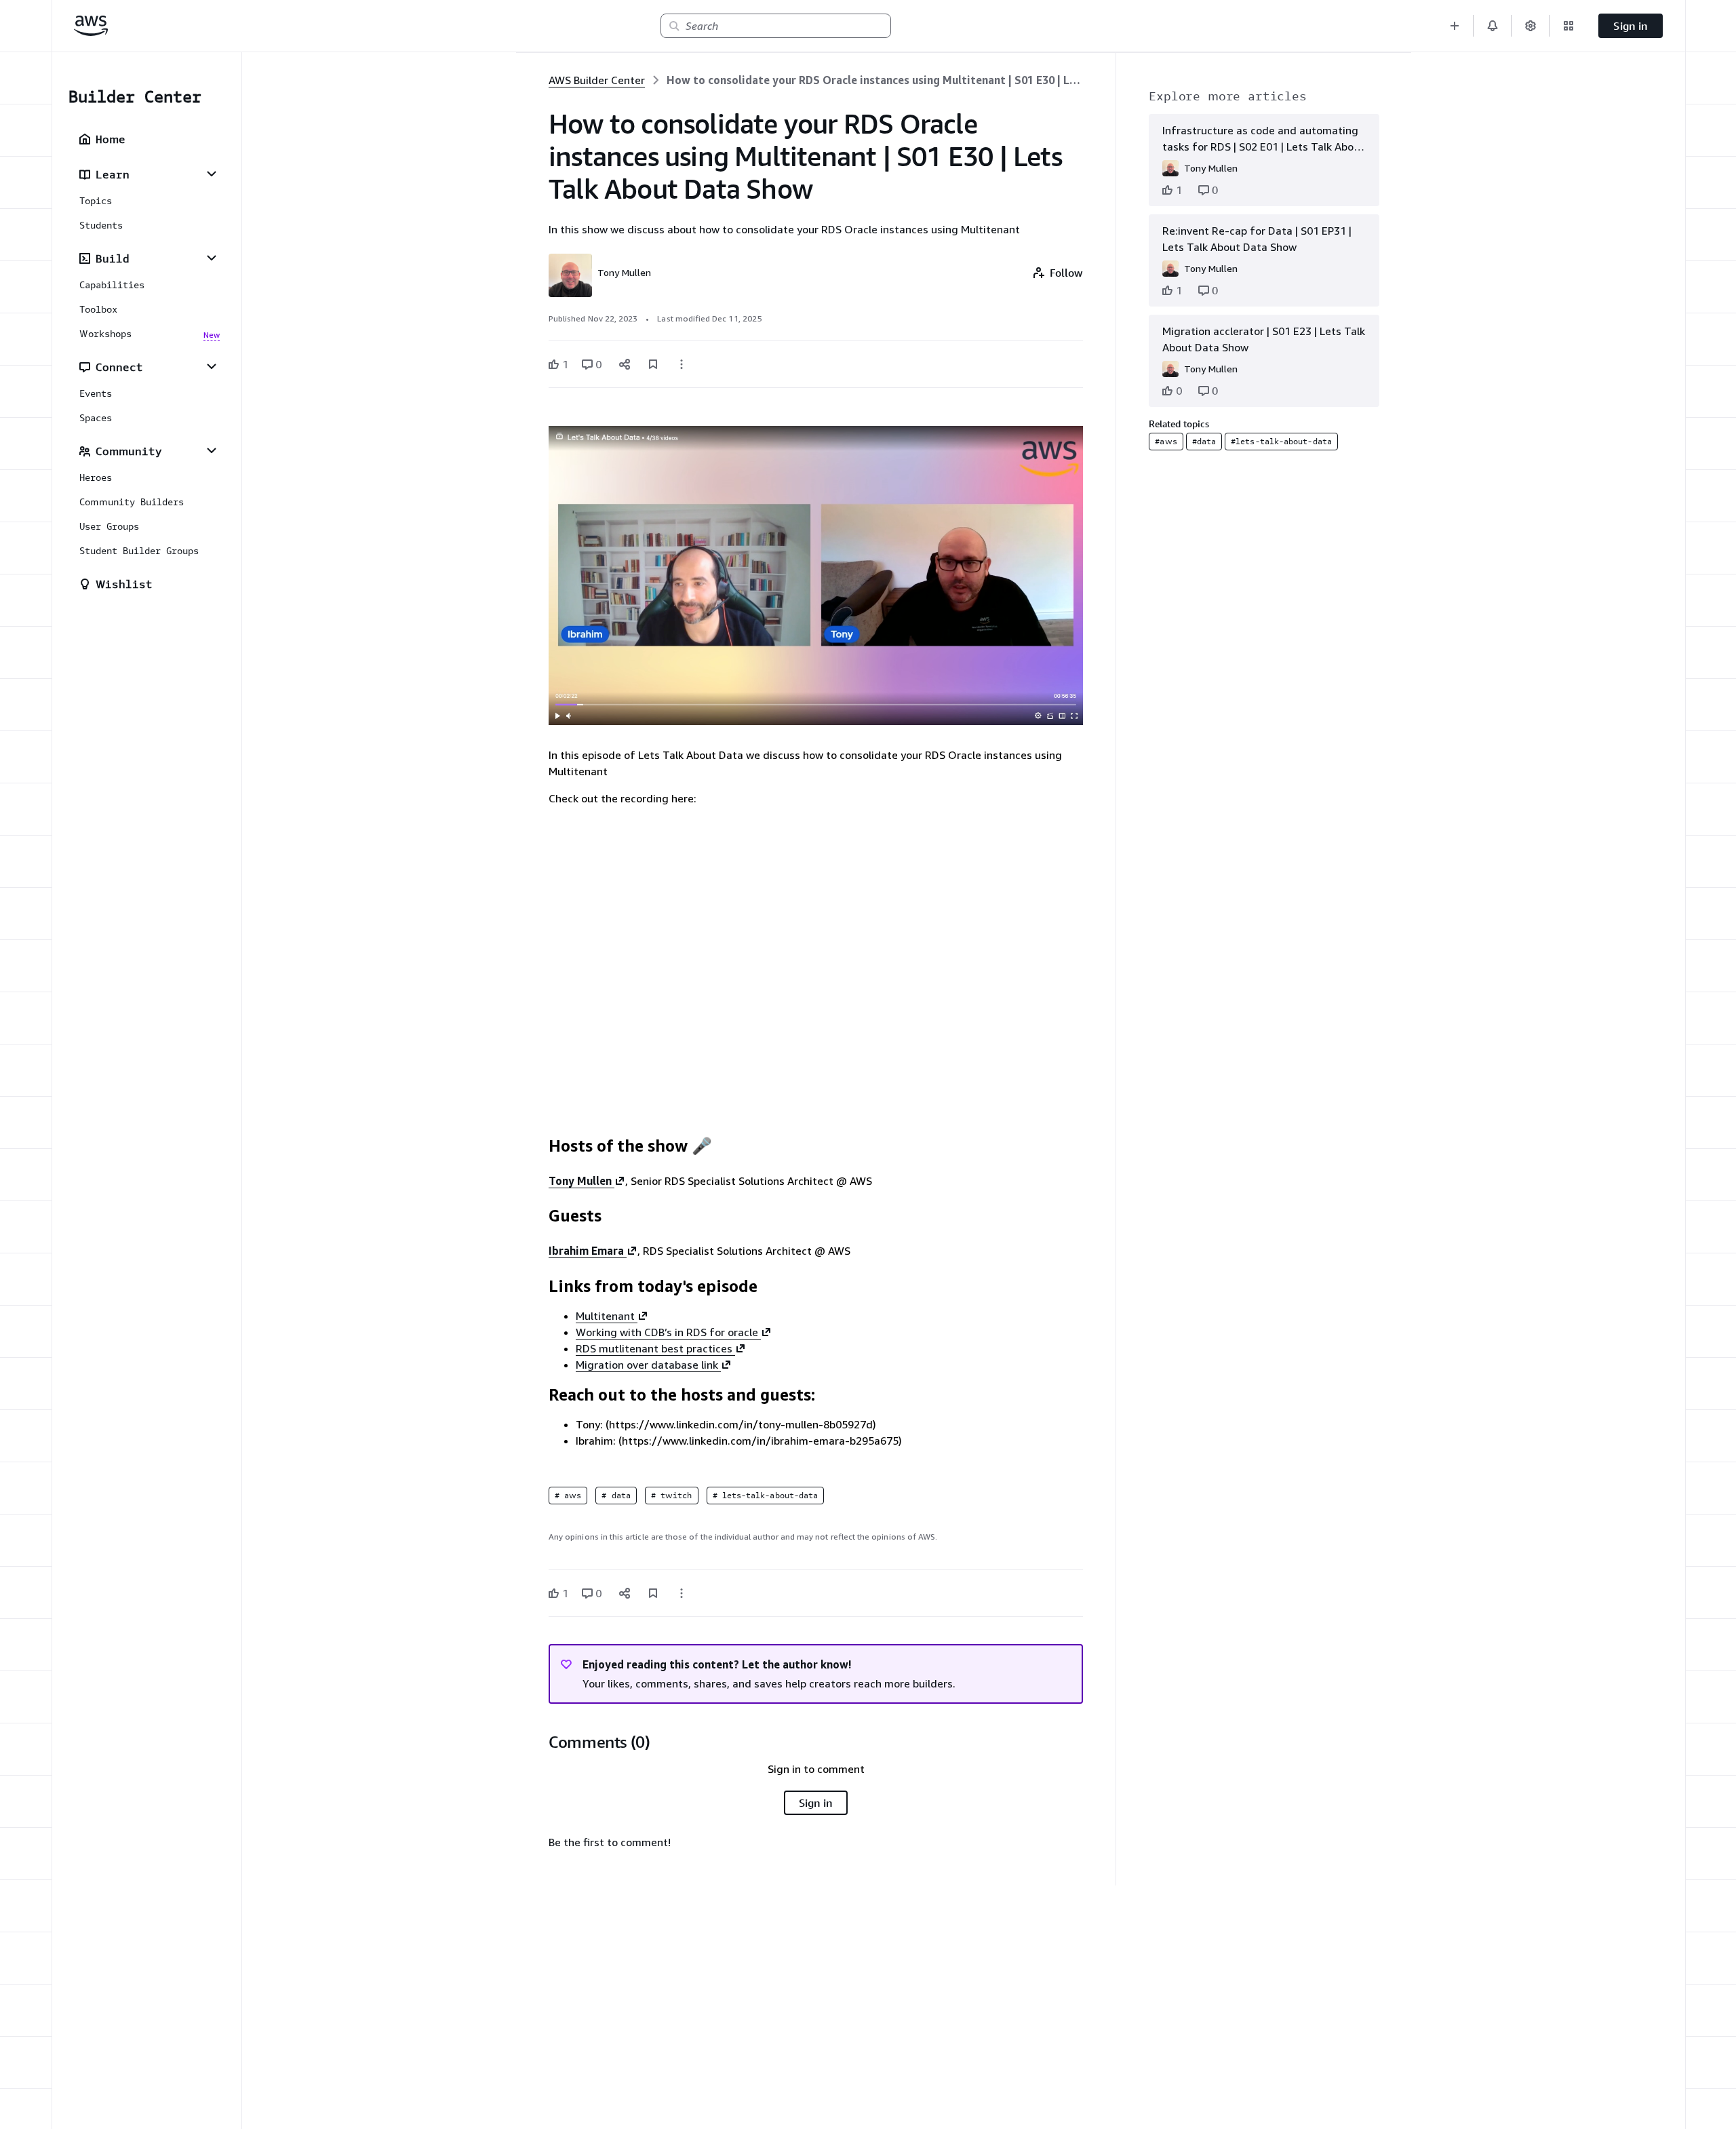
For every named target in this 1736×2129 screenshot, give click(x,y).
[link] (875, 80)
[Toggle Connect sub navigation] (212, 366)
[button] (1455, 26)
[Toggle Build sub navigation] (212, 258)
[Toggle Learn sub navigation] (212, 174)
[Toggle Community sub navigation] (212, 450)
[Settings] (1531, 26)
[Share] (625, 364)
